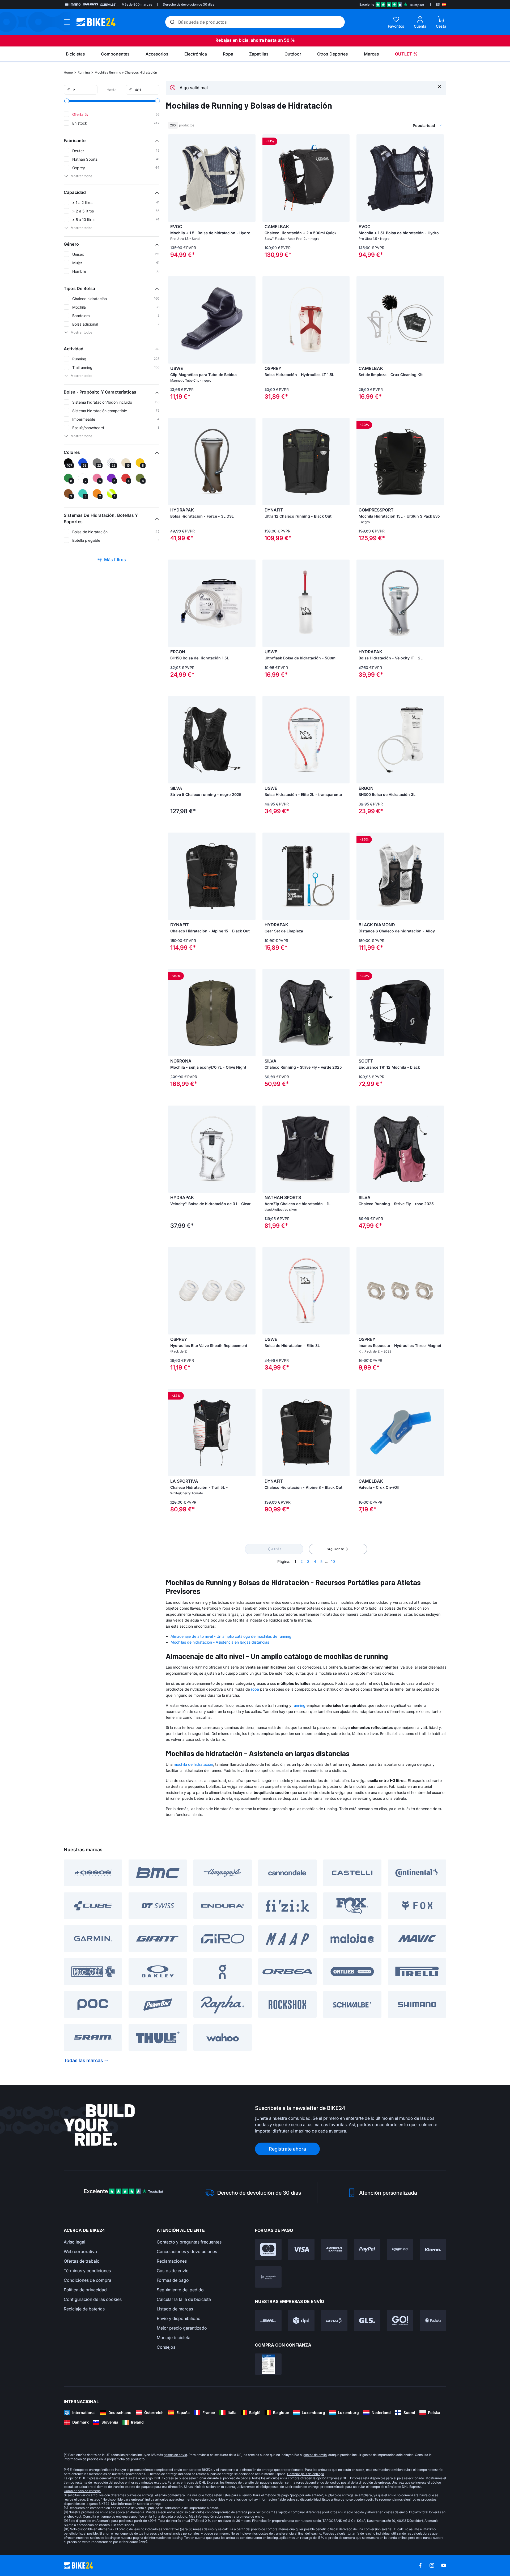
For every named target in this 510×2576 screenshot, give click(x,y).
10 (333, 1561)
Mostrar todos (81, 176)
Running (84, 72)
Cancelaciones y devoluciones (187, 2251)
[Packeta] (433, 2321)
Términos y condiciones (87, 2271)
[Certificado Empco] (268, 2364)
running (299, 1705)
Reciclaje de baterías (84, 2309)
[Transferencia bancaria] (268, 2277)
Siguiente (336, 1549)
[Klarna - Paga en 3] (433, 2249)
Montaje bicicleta (174, 2338)
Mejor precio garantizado (182, 2328)
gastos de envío (175, 2455)
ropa (255, 1689)
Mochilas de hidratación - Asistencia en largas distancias (220, 1642)
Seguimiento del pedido (180, 2290)
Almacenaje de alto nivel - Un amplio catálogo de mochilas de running (231, 1636)
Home (68, 72)
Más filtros (115, 560)
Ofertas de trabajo (82, 2261)
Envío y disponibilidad (179, 2318)
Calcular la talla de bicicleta (184, 2299)
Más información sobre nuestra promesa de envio (226, 2516)
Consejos (166, 2347)
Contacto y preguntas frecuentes (189, 2242)
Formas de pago (173, 2280)
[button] (112, 140)
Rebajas (224, 40)
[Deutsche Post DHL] (268, 2321)
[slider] (67, 101)
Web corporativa (80, 2251)
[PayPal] (367, 2249)
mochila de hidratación (193, 1764)
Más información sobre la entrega (136, 2504)
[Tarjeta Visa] (301, 2249)
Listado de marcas (175, 2309)
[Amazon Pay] (400, 2249)
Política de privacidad (85, 2290)
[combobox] (401, 125)
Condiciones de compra (88, 2280)
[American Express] (334, 2249)
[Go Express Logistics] (400, 2321)
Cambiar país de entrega (306, 2474)
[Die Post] (334, 2321)
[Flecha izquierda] (173, 178)
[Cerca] (440, 86)
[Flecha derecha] (250, 178)
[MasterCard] (268, 2249)
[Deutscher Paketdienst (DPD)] (301, 2321)
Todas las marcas (83, 2060)
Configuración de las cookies (93, 2299)
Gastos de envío (173, 2271)
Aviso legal (75, 2242)
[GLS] (367, 2321)
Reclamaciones (172, 2261)
